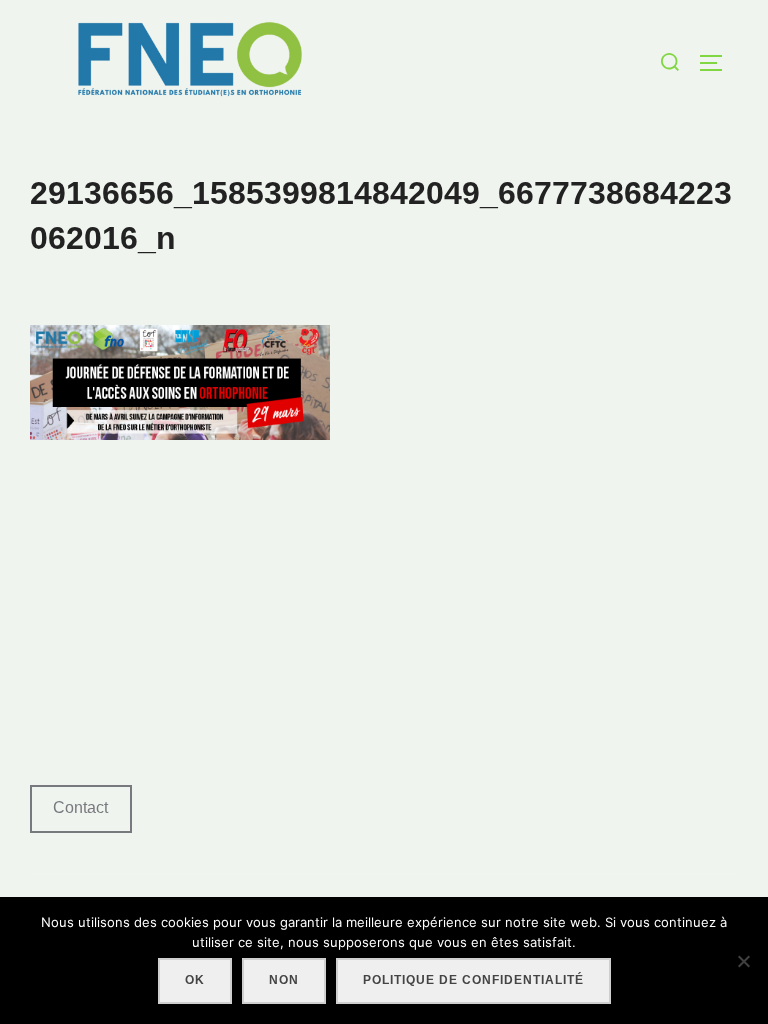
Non (284, 980)
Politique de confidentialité (473, 980)
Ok (195, 980)
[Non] (743, 961)
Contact (80, 807)
